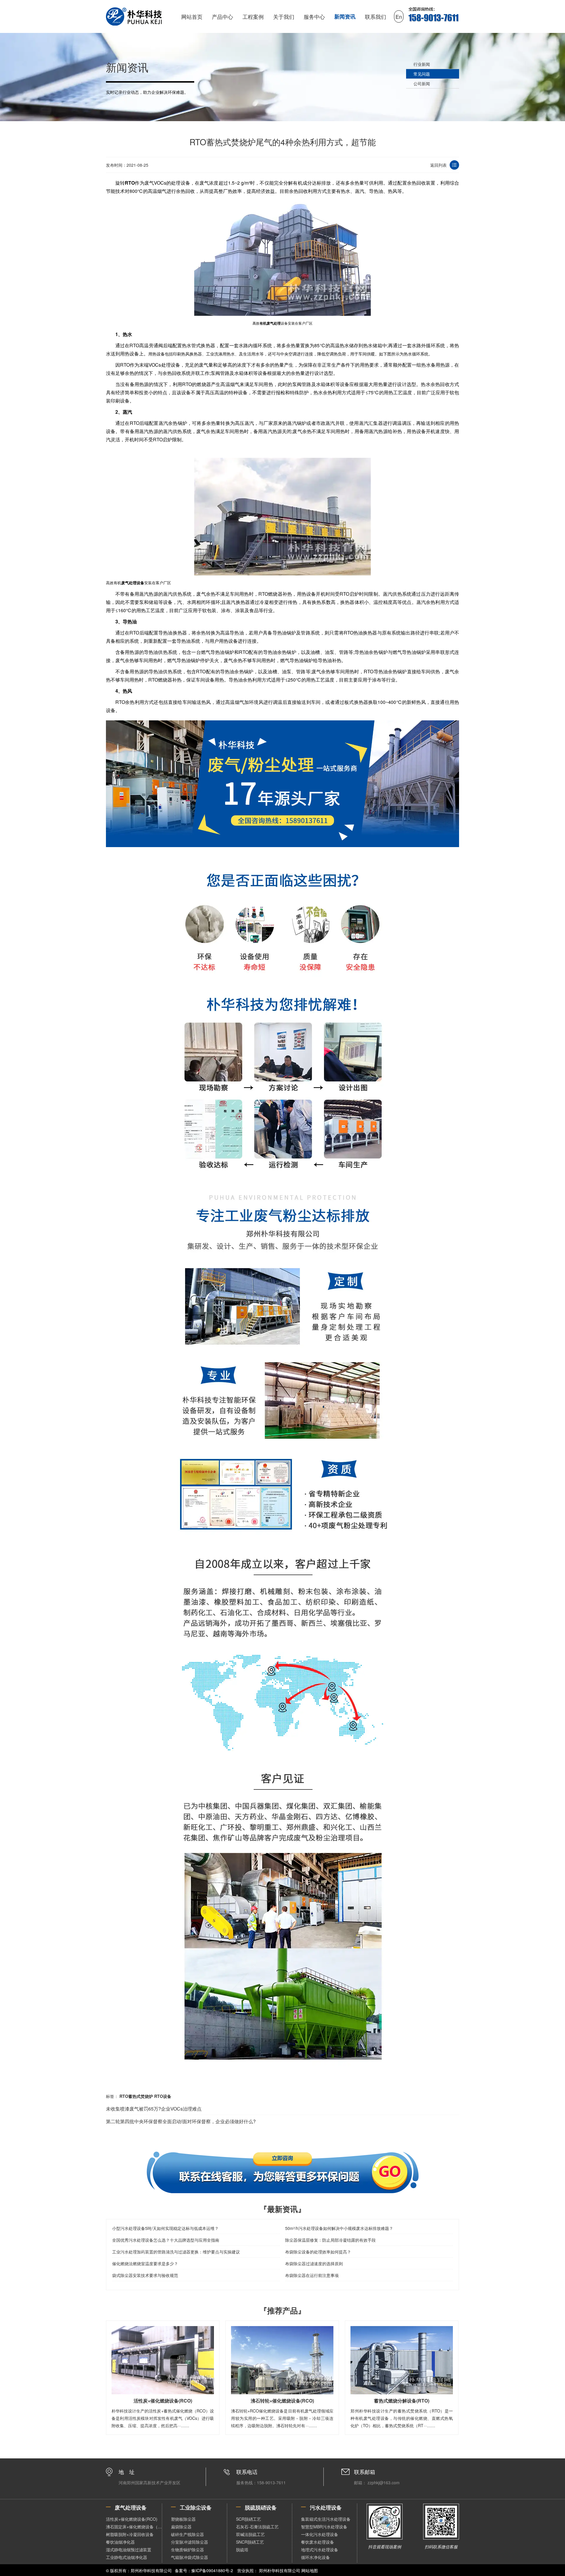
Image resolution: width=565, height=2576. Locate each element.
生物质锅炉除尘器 (187, 2550)
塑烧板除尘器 (183, 2519)
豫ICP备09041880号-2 (212, 2570)
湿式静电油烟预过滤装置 (129, 2550)
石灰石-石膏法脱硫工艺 (257, 2527)
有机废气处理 (270, 323)
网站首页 (192, 16)
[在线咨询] (282, 2172)
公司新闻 (422, 84)
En (399, 16)
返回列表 (438, 165)
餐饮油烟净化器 (120, 2542)
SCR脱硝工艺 (249, 2519)
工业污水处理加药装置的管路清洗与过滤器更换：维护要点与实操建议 (176, 2252)
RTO (130, 183)
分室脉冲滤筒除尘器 (190, 2542)
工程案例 (253, 16)
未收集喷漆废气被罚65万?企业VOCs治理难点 (154, 2109)
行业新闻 (422, 64)
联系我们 (375, 16)
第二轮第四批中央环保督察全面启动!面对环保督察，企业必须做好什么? (181, 2121)
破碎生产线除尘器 (187, 2534)
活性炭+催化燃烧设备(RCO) (132, 2519)
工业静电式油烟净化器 (127, 2557)
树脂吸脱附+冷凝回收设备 (130, 2534)
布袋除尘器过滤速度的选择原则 (314, 2263)
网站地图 (310, 2570)
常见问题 (422, 74)
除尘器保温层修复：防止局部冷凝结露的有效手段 (330, 2240)
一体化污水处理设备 (320, 2534)
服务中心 (314, 16)
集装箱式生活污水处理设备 (326, 2519)
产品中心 (222, 16)
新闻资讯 (345, 16)
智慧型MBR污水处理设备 (324, 2527)
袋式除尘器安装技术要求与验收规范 (145, 2275)
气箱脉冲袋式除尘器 (190, 2557)
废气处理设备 (133, 583)
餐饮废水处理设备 (318, 2542)
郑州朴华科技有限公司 (280, 2570)
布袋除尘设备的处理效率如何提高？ (318, 2252)
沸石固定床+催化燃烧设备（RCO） (134, 2527)
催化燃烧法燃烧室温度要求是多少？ (145, 2263)
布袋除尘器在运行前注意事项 (312, 2275)
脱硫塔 (242, 2550)
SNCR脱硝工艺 (250, 2542)
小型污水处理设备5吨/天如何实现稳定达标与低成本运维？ (165, 2228)
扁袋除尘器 (181, 2527)
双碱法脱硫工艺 (250, 2534)
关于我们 (284, 16)
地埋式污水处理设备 (320, 2550)
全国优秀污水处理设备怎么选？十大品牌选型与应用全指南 (166, 2240)
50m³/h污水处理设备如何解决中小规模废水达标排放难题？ (339, 2228)
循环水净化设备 (315, 2557)
